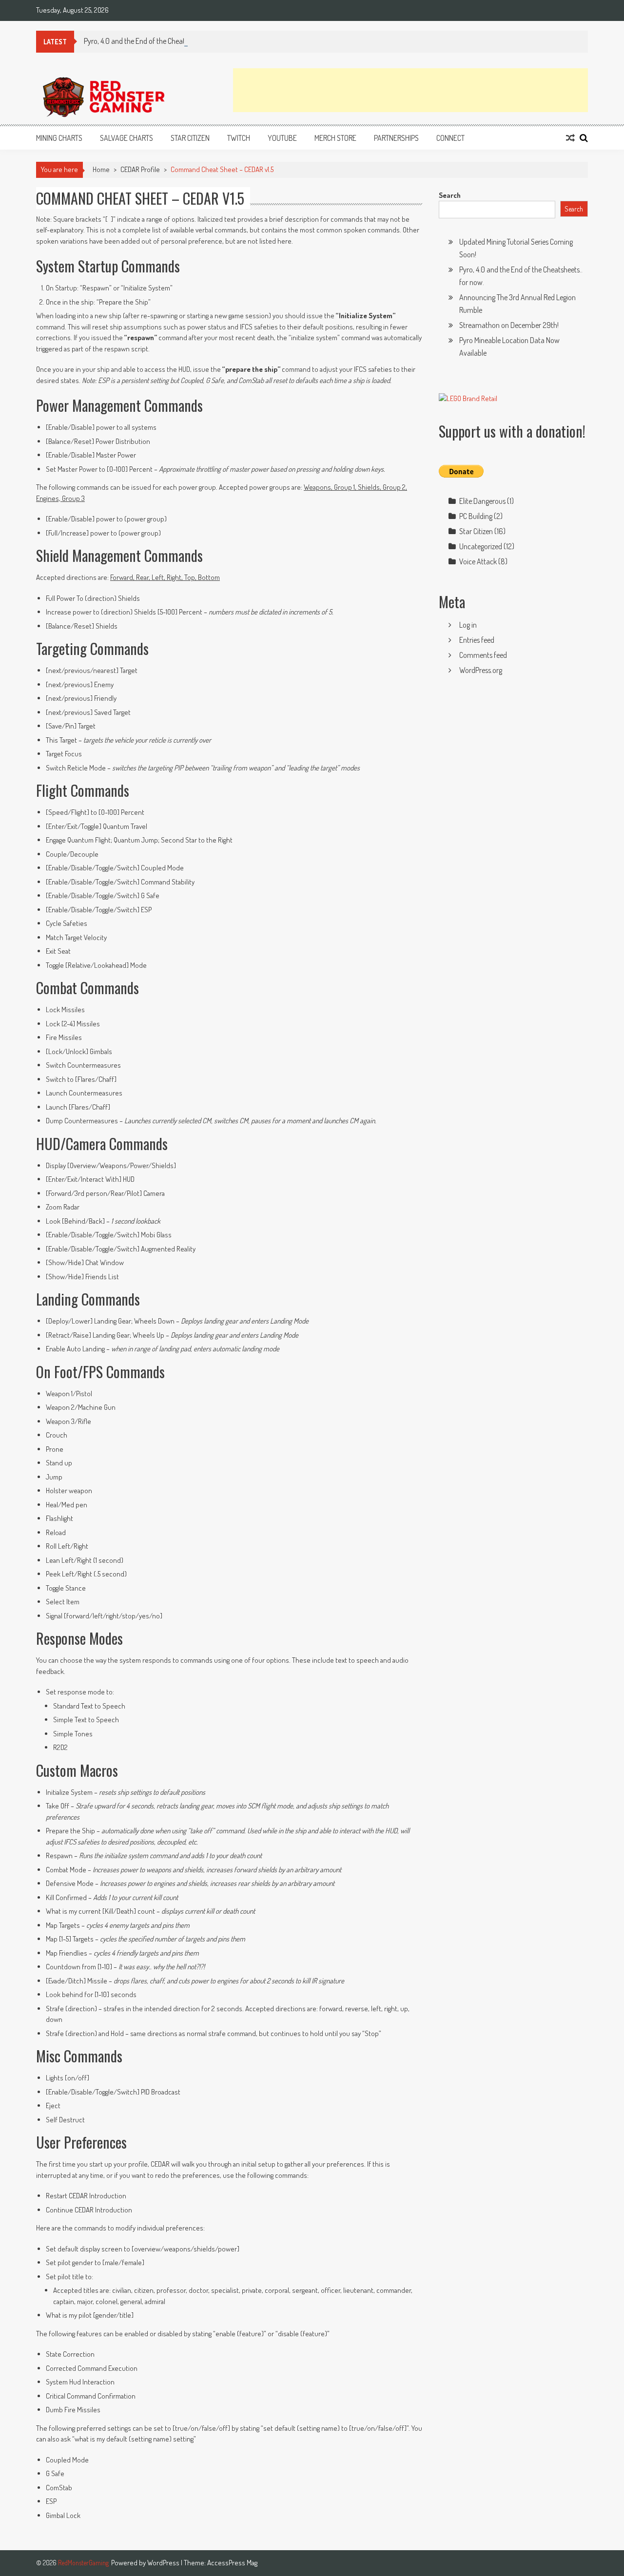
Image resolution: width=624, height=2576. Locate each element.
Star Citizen (190, 138)
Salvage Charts (127, 138)
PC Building (476, 516)
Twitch (239, 138)
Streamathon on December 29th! (509, 325)
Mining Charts (59, 138)
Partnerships (396, 138)
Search (450, 195)
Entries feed (477, 640)
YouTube (282, 138)
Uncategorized (481, 546)
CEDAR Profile (140, 169)
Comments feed (483, 655)
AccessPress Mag (232, 2563)
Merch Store (335, 138)
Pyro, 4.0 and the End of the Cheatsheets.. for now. (159, 41)
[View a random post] (570, 138)
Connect (450, 138)
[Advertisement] (410, 90)
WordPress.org (481, 670)
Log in (468, 625)
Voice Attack (478, 561)
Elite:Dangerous (482, 501)
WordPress (164, 2563)
